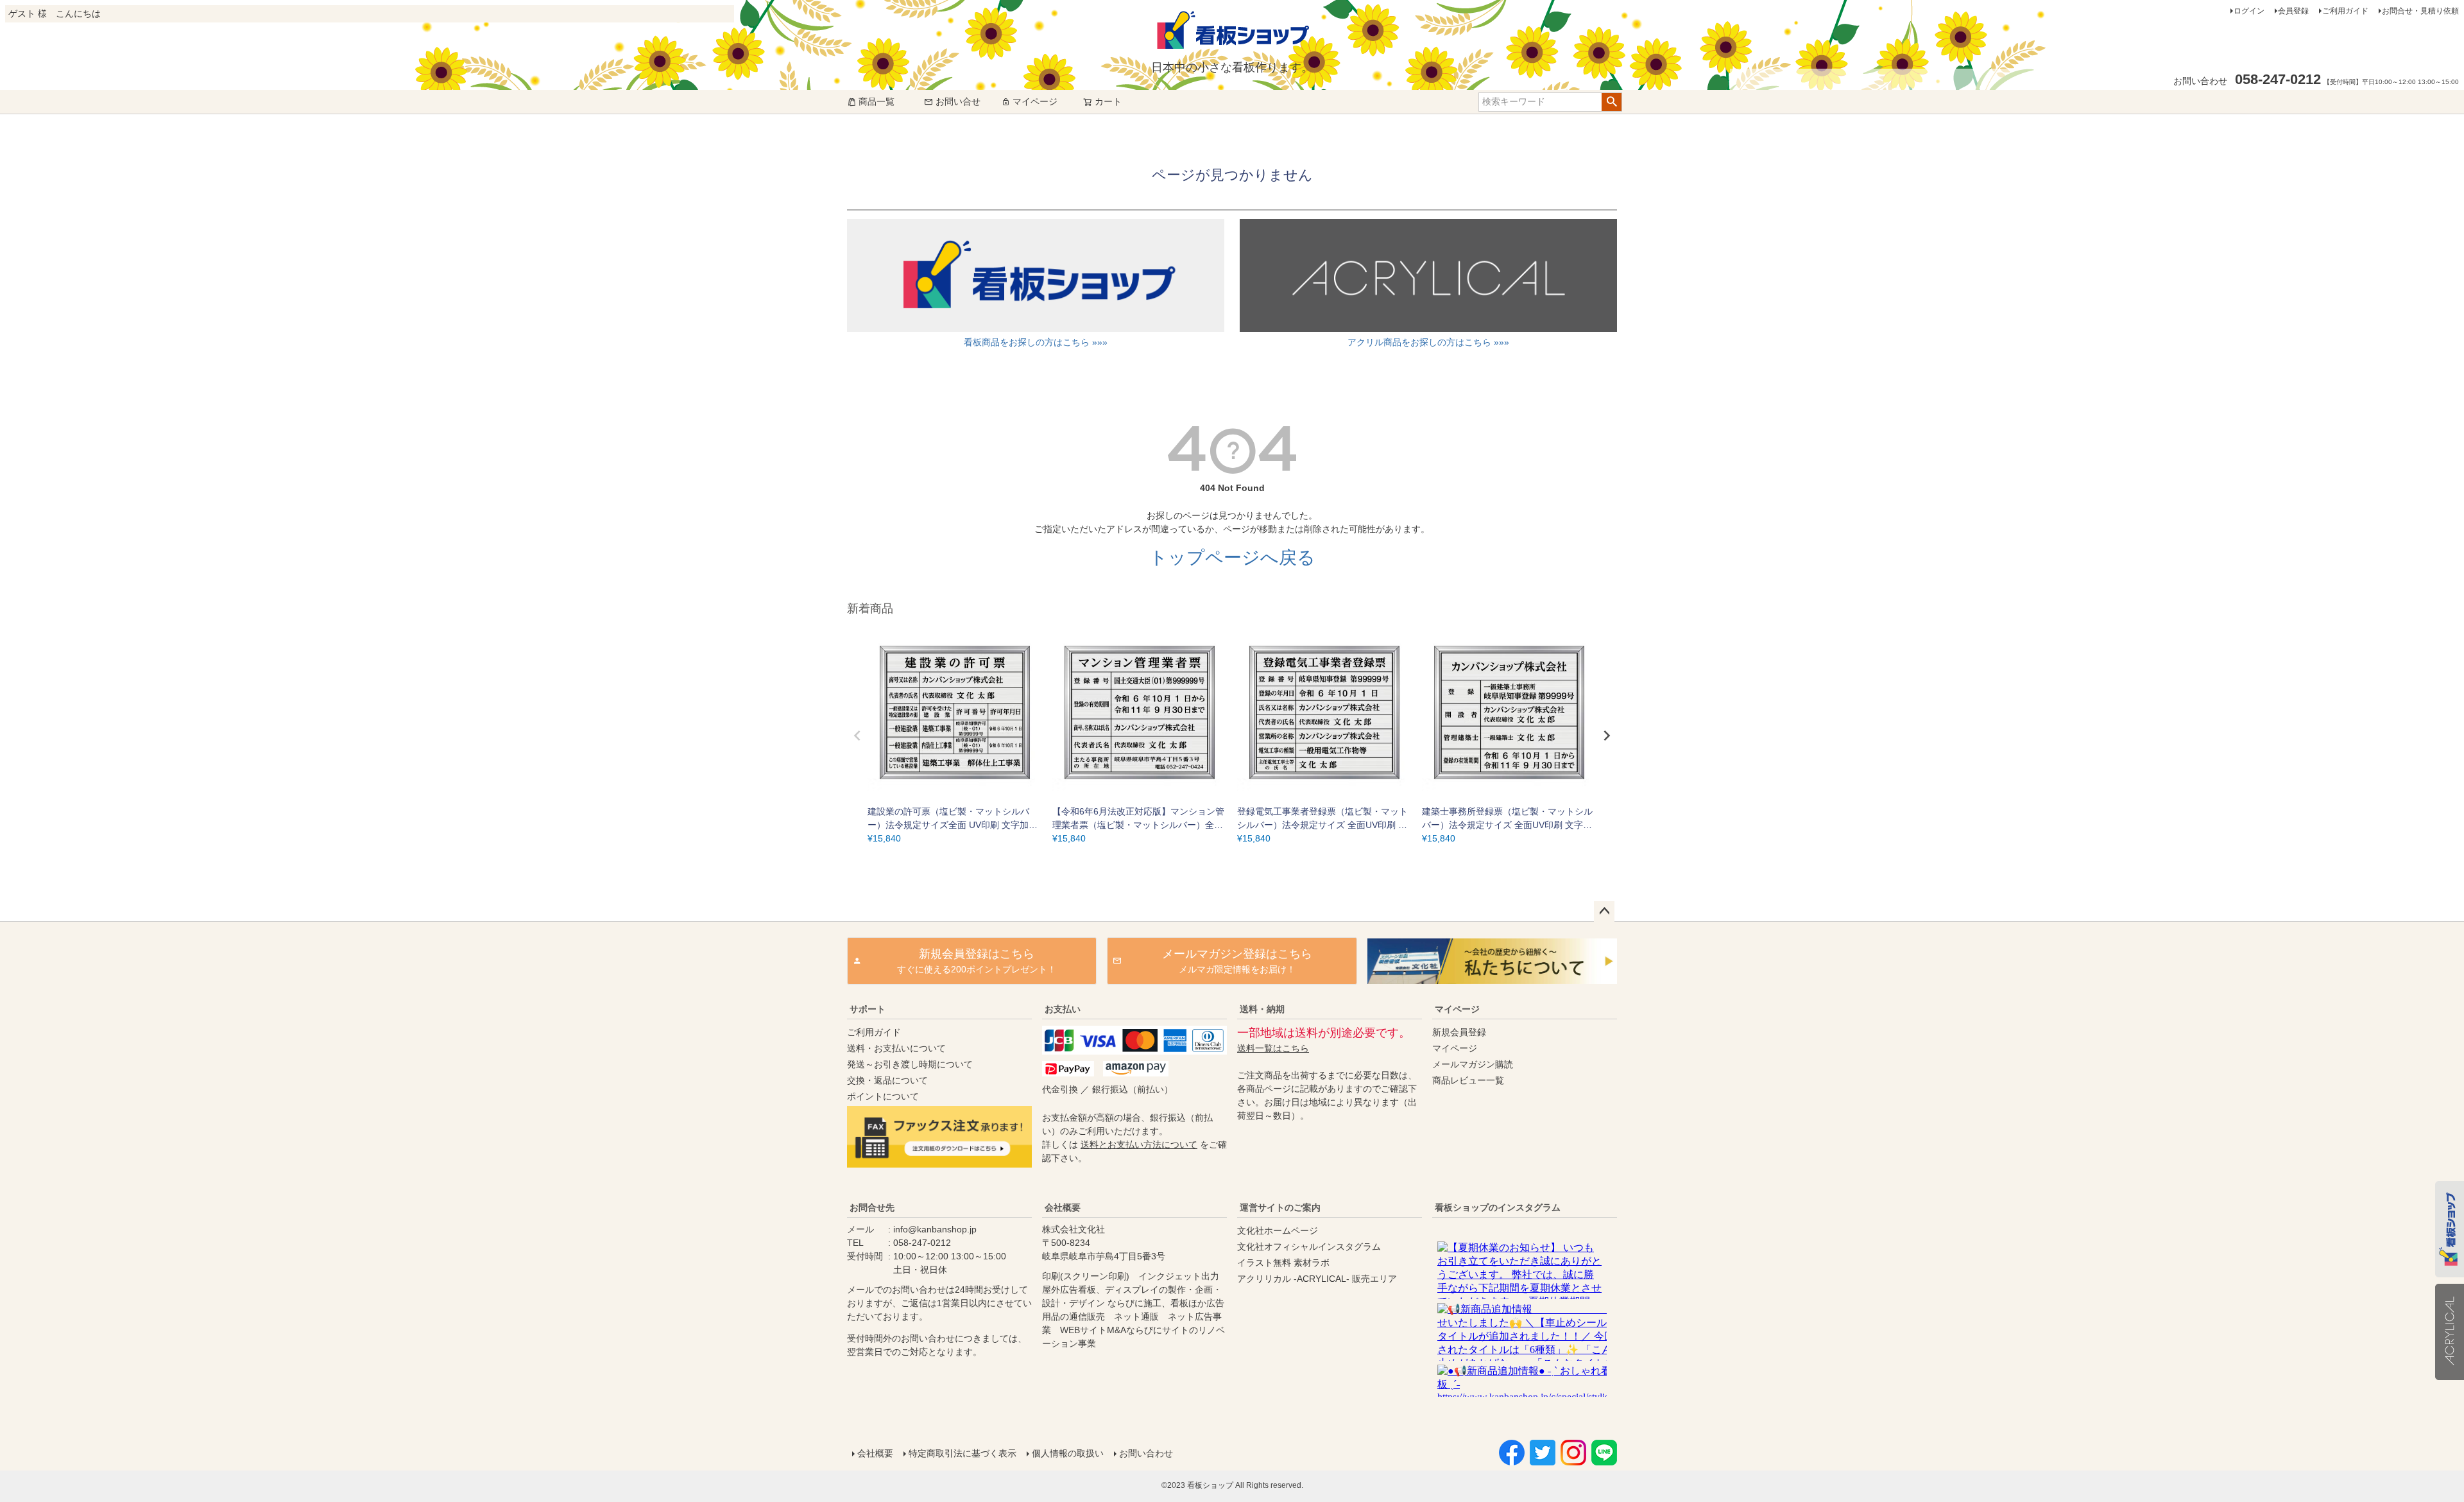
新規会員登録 (1459, 1032)
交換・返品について (887, 1080)
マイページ (1035, 101)
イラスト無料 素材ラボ (1283, 1263)
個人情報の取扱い (1068, 1453)
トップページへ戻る (1232, 557)
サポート (868, 1009)
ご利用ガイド (2345, 11)
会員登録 (2293, 11)
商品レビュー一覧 (1468, 1080)
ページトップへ (1604, 911)
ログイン (2249, 11)
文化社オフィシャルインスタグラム (1309, 1247)
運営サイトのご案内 (1280, 1207)
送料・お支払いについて (896, 1048)
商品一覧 (877, 101)
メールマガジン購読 (1473, 1064)
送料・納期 (1262, 1009)
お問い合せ (958, 101)
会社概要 (1063, 1207)
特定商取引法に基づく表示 (963, 1453)
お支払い (1063, 1009)
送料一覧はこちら (1273, 1048)
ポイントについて (883, 1096)
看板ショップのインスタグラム (1498, 1207)
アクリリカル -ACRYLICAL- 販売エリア (1317, 1279)
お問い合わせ (1146, 1453)
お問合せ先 (872, 1207)
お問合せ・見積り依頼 (2420, 11)
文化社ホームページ (1278, 1230)
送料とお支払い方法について (1139, 1144)
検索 (1612, 102)
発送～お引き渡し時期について (910, 1064)
